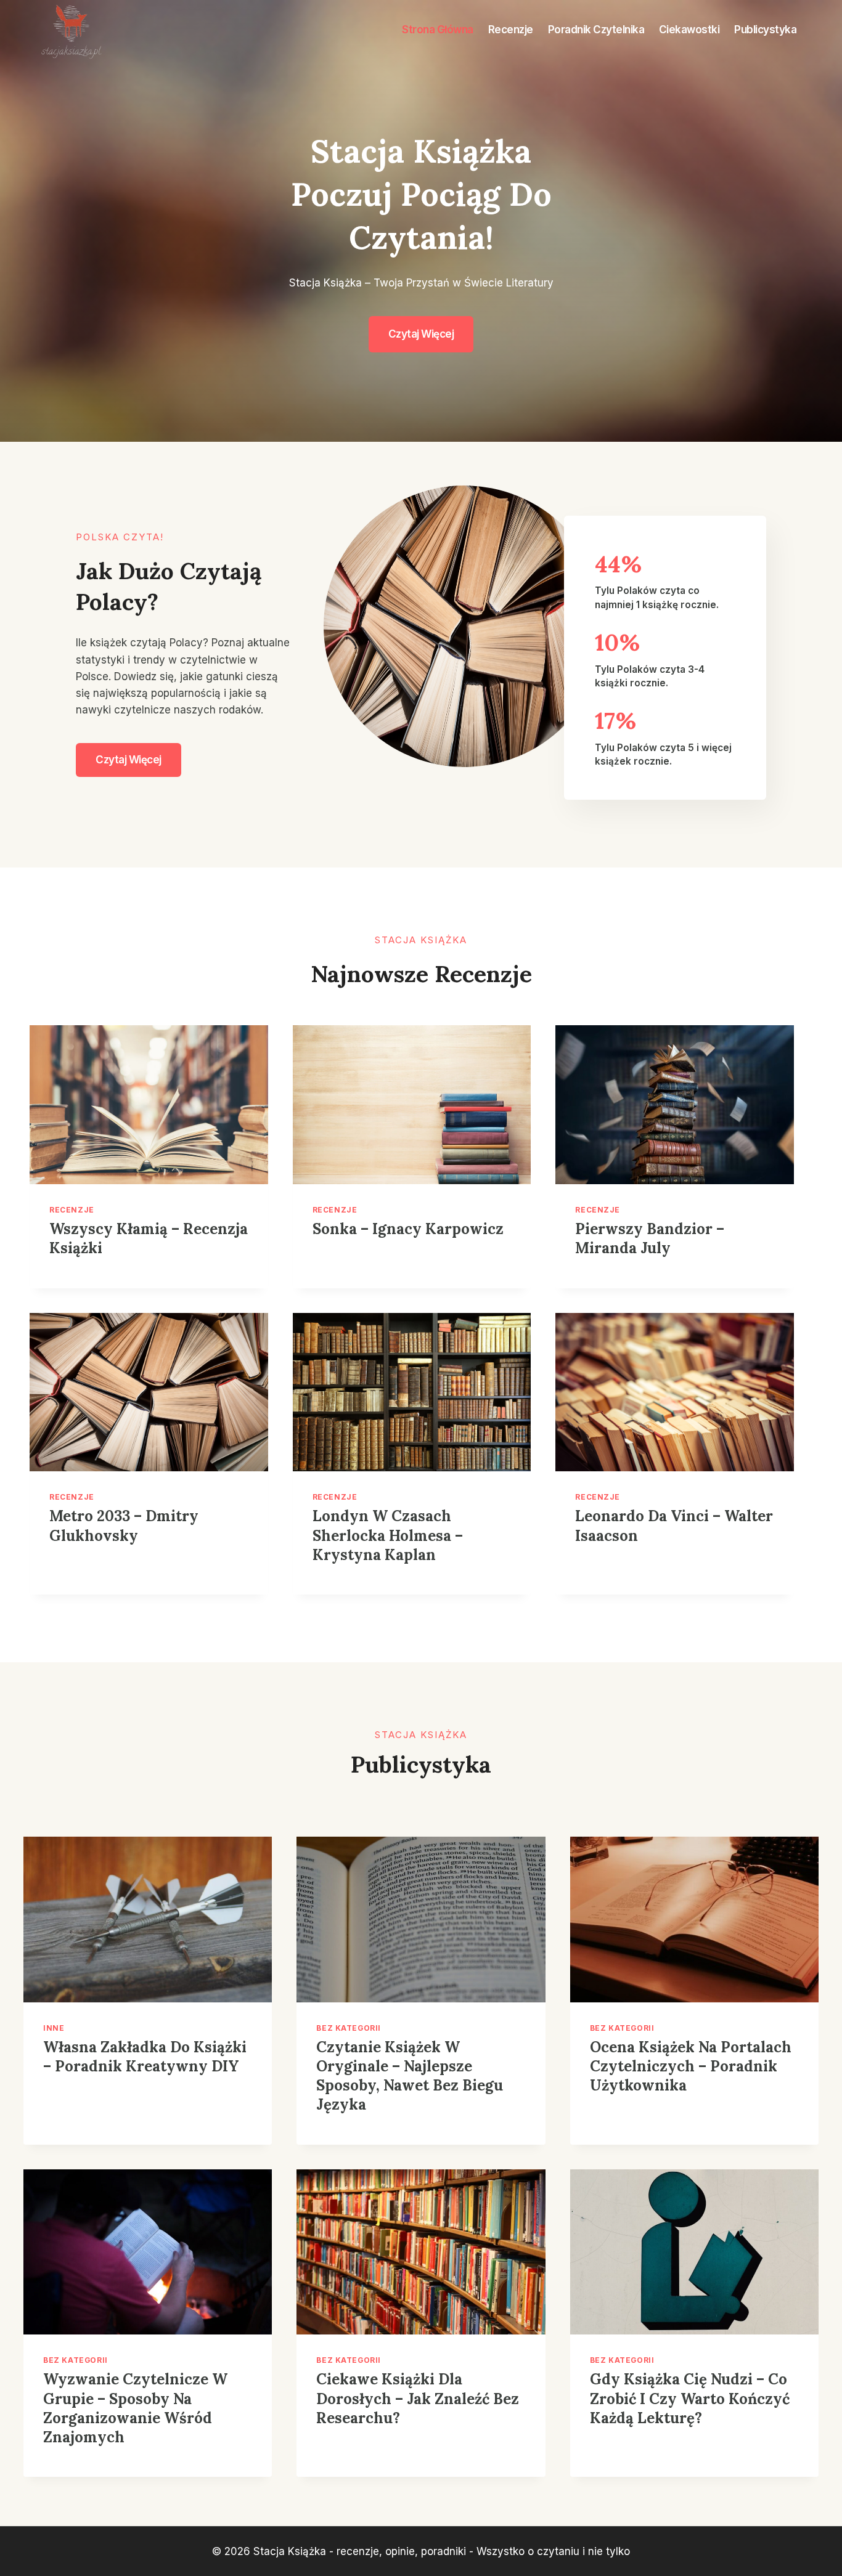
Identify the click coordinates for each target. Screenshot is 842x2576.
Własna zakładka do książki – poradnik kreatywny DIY (145, 2057)
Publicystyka (765, 30)
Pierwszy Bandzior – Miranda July (650, 1238)
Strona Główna (438, 30)
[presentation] (149, 1105)
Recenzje (511, 30)
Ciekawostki (689, 30)
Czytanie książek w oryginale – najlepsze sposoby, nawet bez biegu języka (410, 2076)
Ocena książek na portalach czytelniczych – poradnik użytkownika (691, 2066)
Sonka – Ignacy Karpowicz (408, 1229)
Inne (54, 2028)
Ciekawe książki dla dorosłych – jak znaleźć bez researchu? (418, 2398)
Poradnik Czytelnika (596, 30)
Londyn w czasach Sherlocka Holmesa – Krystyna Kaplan (388, 1535)
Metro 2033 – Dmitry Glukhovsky (124, 1526)
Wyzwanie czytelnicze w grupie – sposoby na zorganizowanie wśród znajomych (135, 2408)
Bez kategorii (349, 2028)
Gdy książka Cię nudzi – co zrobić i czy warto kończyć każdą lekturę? (690, 2398)
